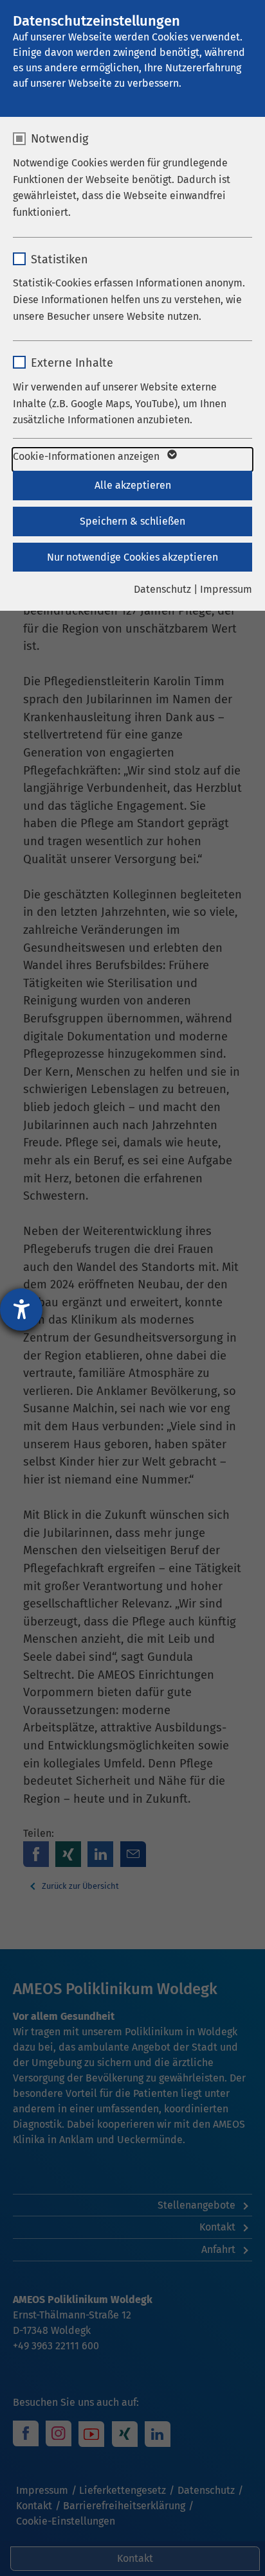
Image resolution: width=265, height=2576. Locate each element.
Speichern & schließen (132, 521)
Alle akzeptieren (133, 485)
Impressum (226, 589)
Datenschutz (162, 589)
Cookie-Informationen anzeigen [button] (87, 456)
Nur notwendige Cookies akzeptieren (132, 557)
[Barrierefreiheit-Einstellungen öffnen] (21, 1310)
